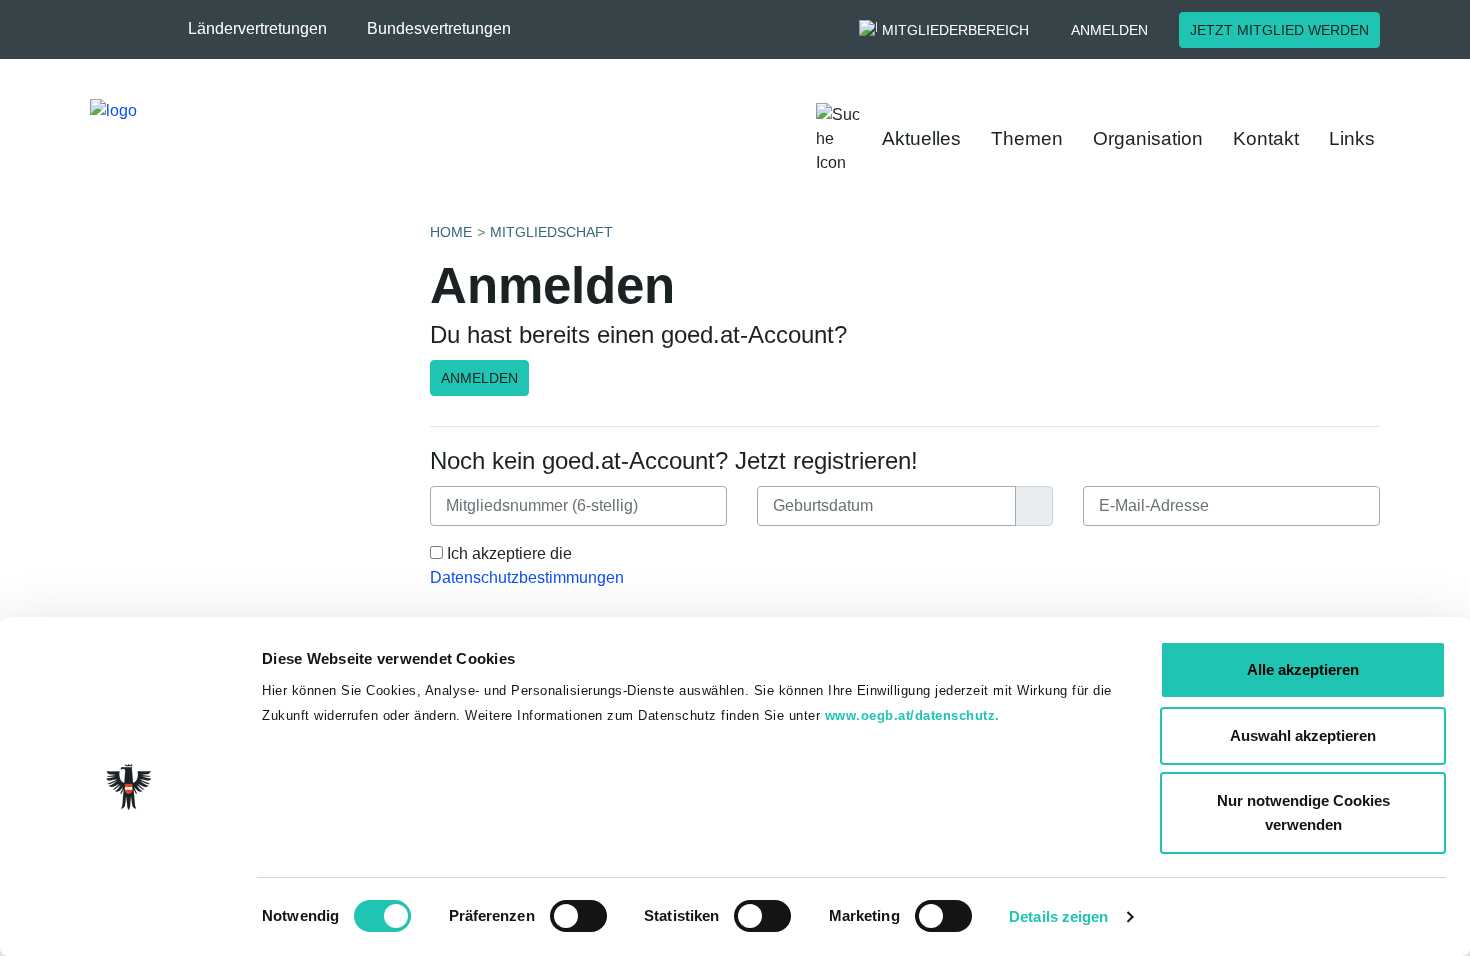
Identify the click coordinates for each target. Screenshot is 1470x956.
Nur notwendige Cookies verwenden (1303, 812)
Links (1352, 138)
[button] (267, 29)
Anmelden (1109, 30)
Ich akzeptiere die (527, 565)
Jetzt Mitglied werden (1279, 30)
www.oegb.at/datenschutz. (912, 715)
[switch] (578, 916)
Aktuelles (921, 138)
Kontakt (1266, 138)
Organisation (1148, 138)
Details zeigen (1058, 916)
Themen (1027, 138)
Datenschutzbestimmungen (527, 577)
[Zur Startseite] (241, 139)
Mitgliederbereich (955, 30)
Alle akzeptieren (1303, 669)
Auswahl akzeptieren (1303, 735)
